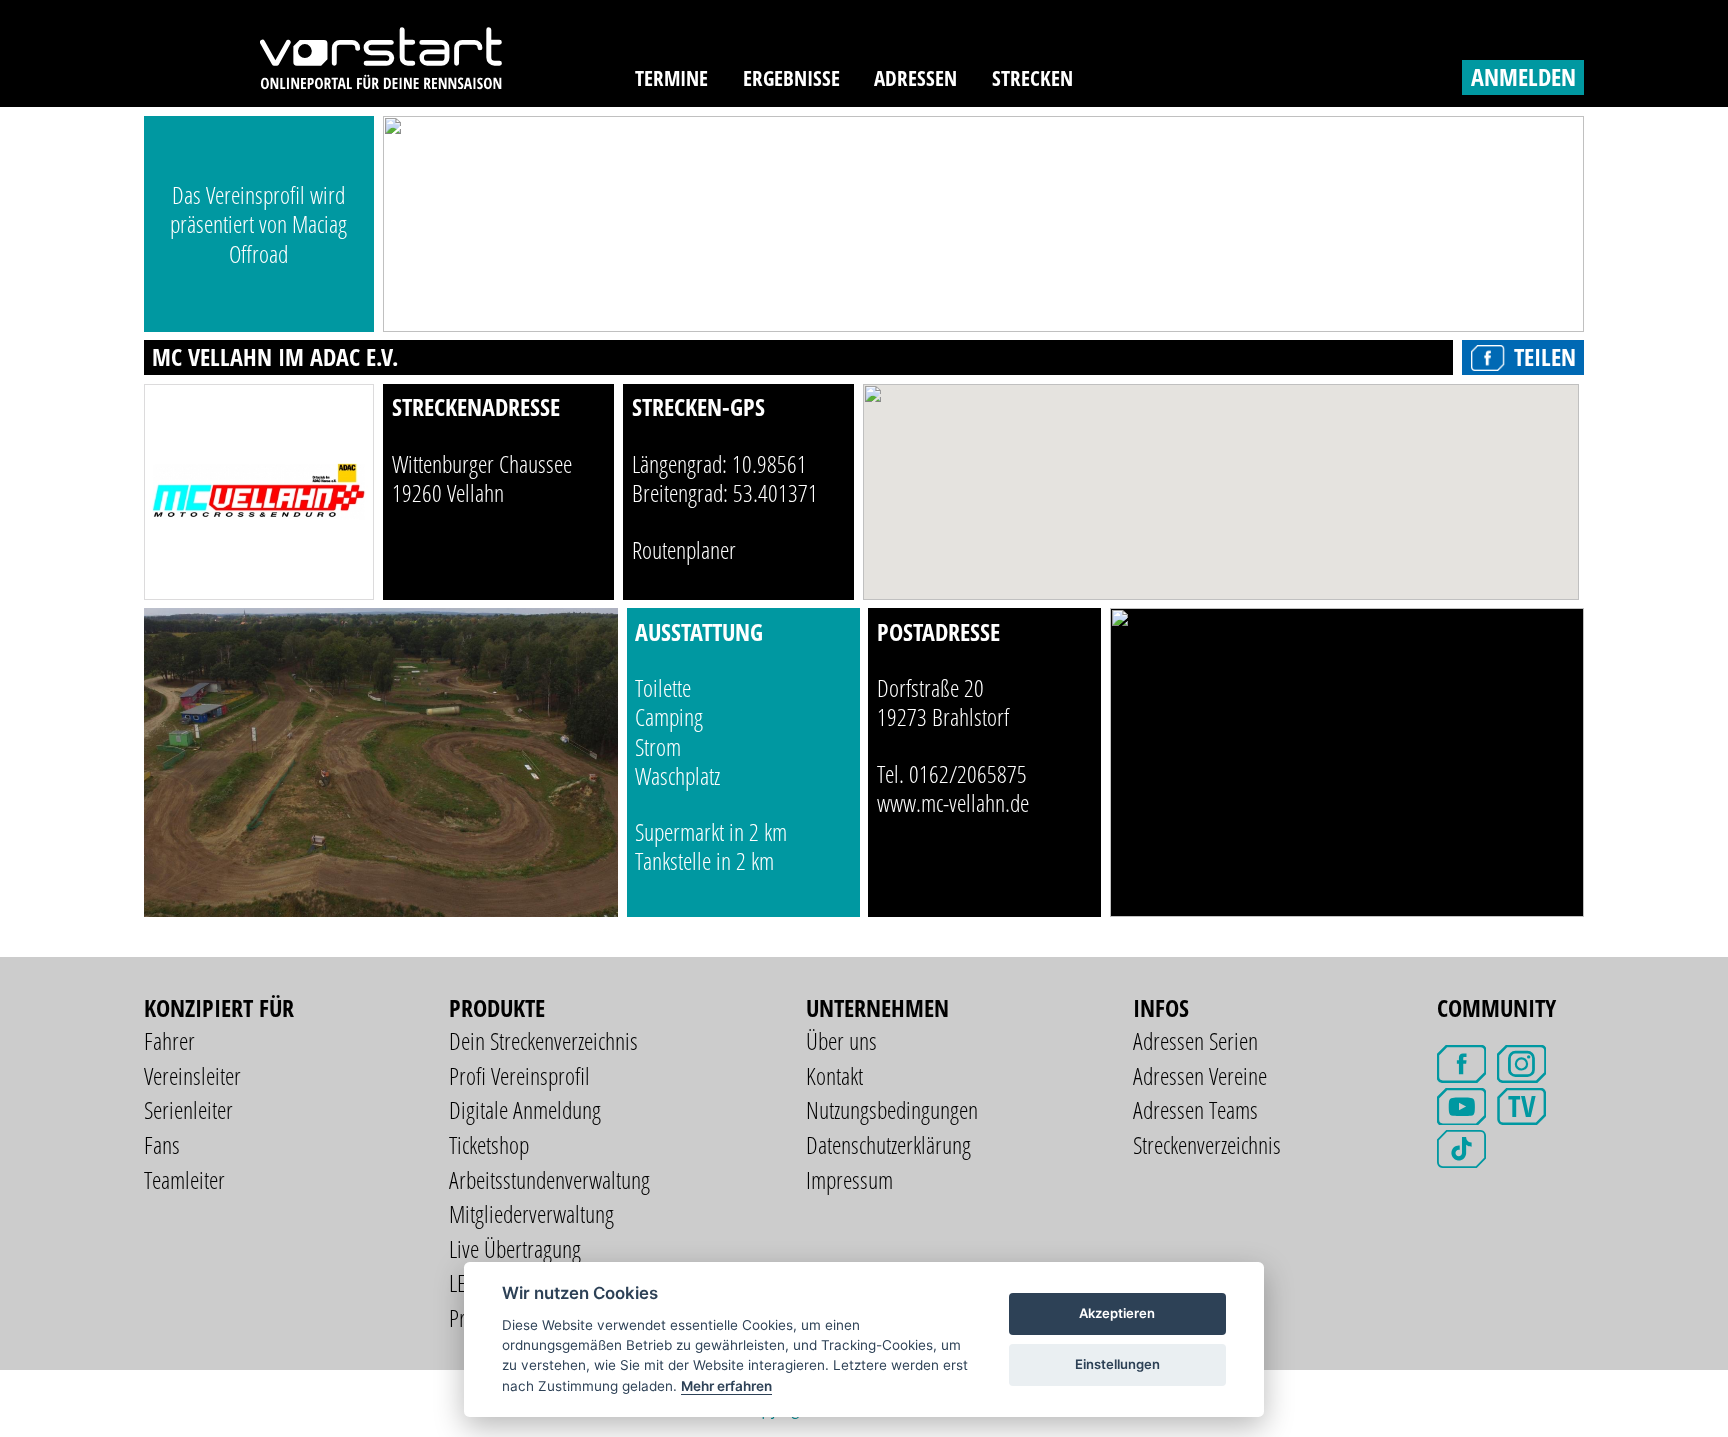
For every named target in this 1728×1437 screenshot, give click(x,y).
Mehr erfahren (726, 1386)
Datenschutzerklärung (888, 1144)
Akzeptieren (1117, 1313)
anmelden (1523, 76)
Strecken (1032, 78)
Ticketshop (489, 1144)
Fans (162, 1144)
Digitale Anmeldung (525, 1109)
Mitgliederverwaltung (531, 1213)
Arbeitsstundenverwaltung (549, 1179)
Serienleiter (188, 1109)
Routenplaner (684, 549)
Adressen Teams (1195, 1109)
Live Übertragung (515, 1248)
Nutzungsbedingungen (892, 1109)
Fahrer (169, 1040)
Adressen (915, 78)
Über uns (841, 1040)
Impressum (849, 1179)
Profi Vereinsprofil (519, 1075)
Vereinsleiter (192, 1075)
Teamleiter (184, 1179)
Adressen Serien (1195, 1040)
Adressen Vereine (1200, 1075)
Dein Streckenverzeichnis (543, 1040)
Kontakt (834, 1075)
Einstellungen (1117, 1364)
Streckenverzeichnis (1207, 1144)
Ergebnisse (791, 78)
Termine (671, 78)
